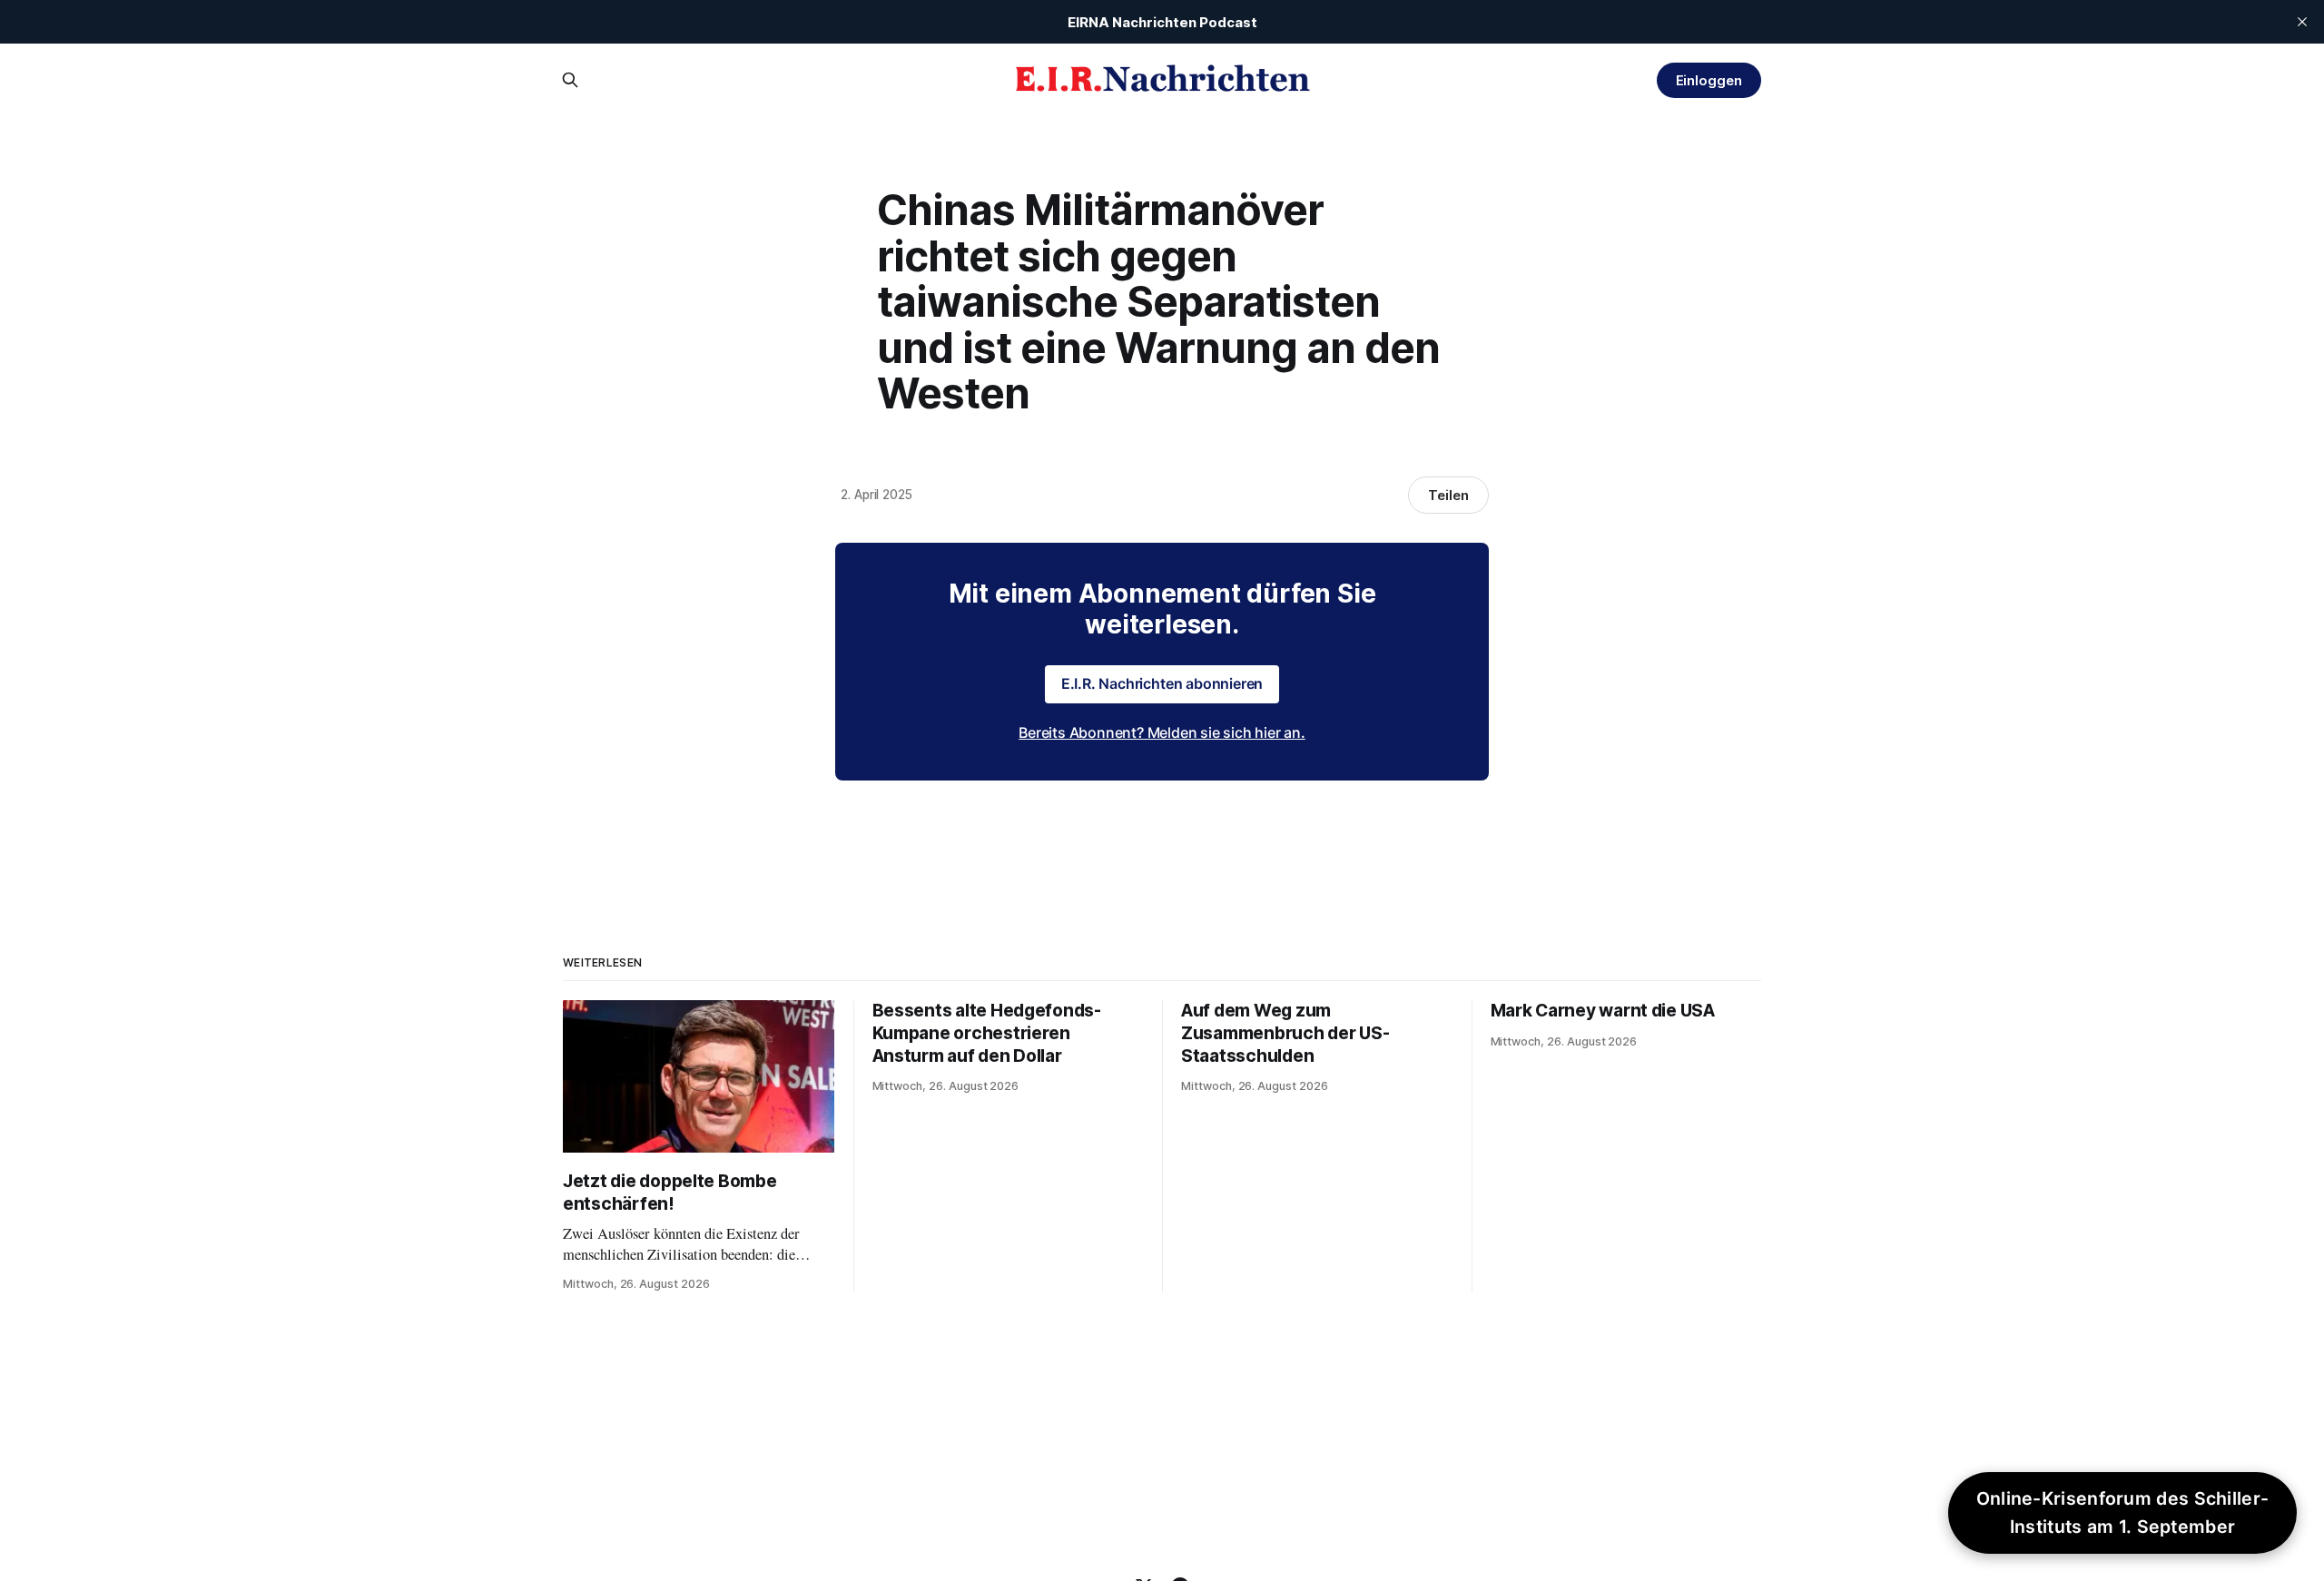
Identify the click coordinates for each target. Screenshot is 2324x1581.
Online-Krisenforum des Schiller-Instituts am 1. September (2123, 1512)
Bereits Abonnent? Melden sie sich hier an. (1162, 732)
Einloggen (1709, 80)
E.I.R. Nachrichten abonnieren (1162, 683)
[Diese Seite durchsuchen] (570, 80)
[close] (2302, 22)
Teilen (1448, 495)
